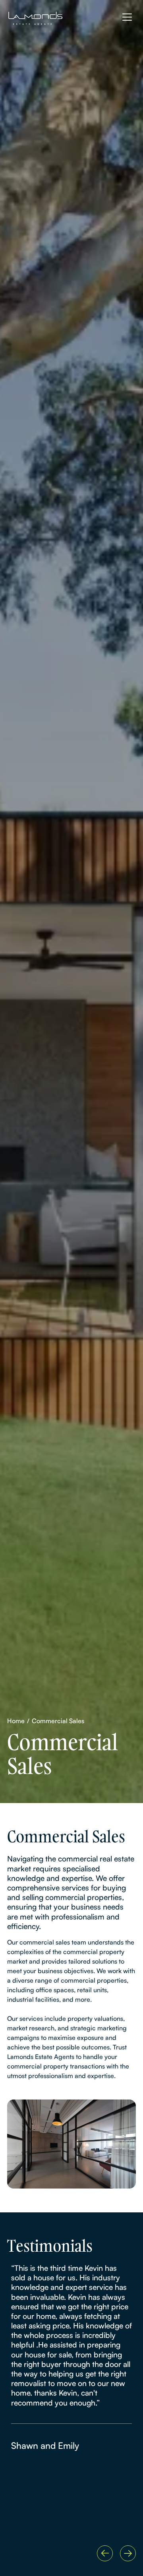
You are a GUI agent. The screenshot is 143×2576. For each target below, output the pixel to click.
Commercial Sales (58, 1721)
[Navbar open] (127, 17)
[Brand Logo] (42, 18)
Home (16, 1721)
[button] (105, 2553)
